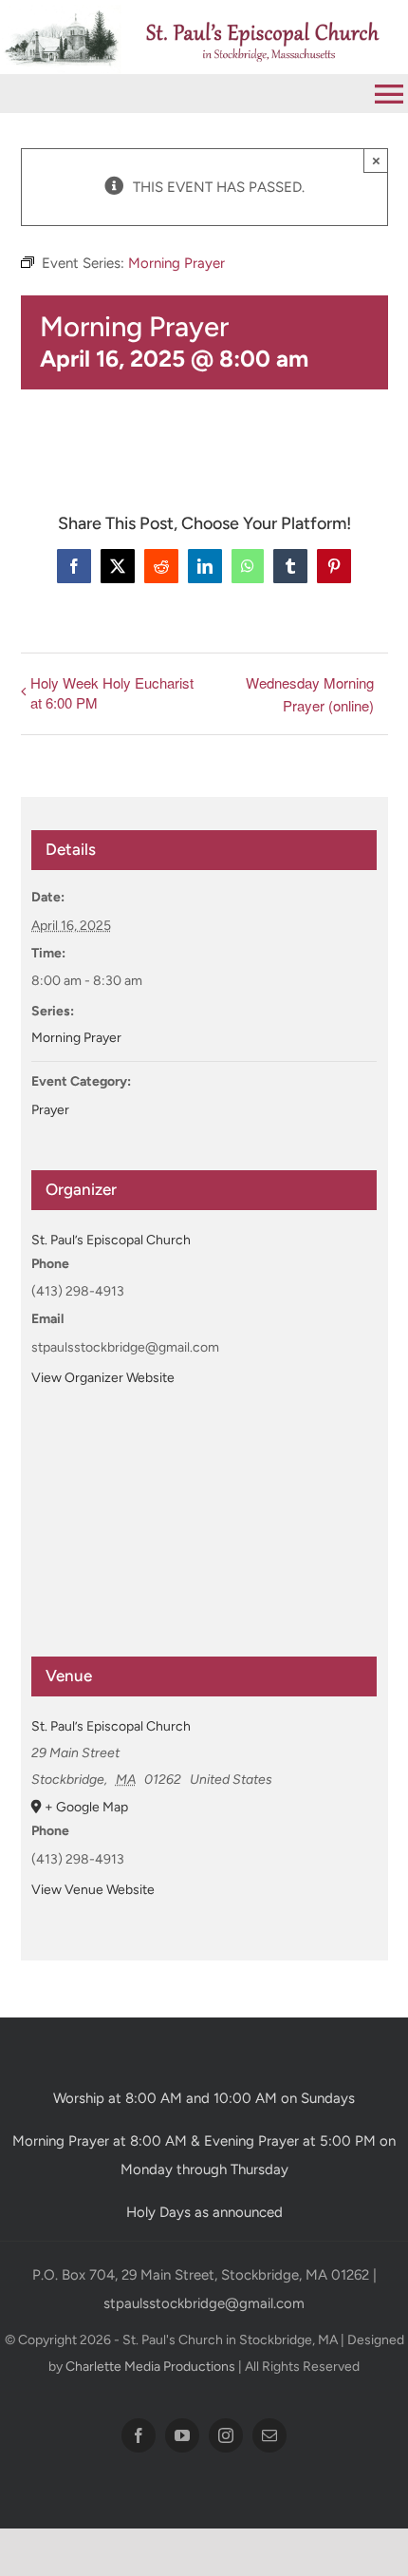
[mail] (269, 2435)
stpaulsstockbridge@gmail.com (204, 2303)
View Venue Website (93, 1890)
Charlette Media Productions (150, 2367)
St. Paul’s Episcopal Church (111, 1240)
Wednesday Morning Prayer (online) (310, 693)
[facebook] (139, 2435)
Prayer (50, 1110)
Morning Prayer (76, 1038)
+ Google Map (86, 1807)
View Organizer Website (103, 1378)
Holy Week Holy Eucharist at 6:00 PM (112, 692)
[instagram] (226, 2435)
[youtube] (182, 2435)
